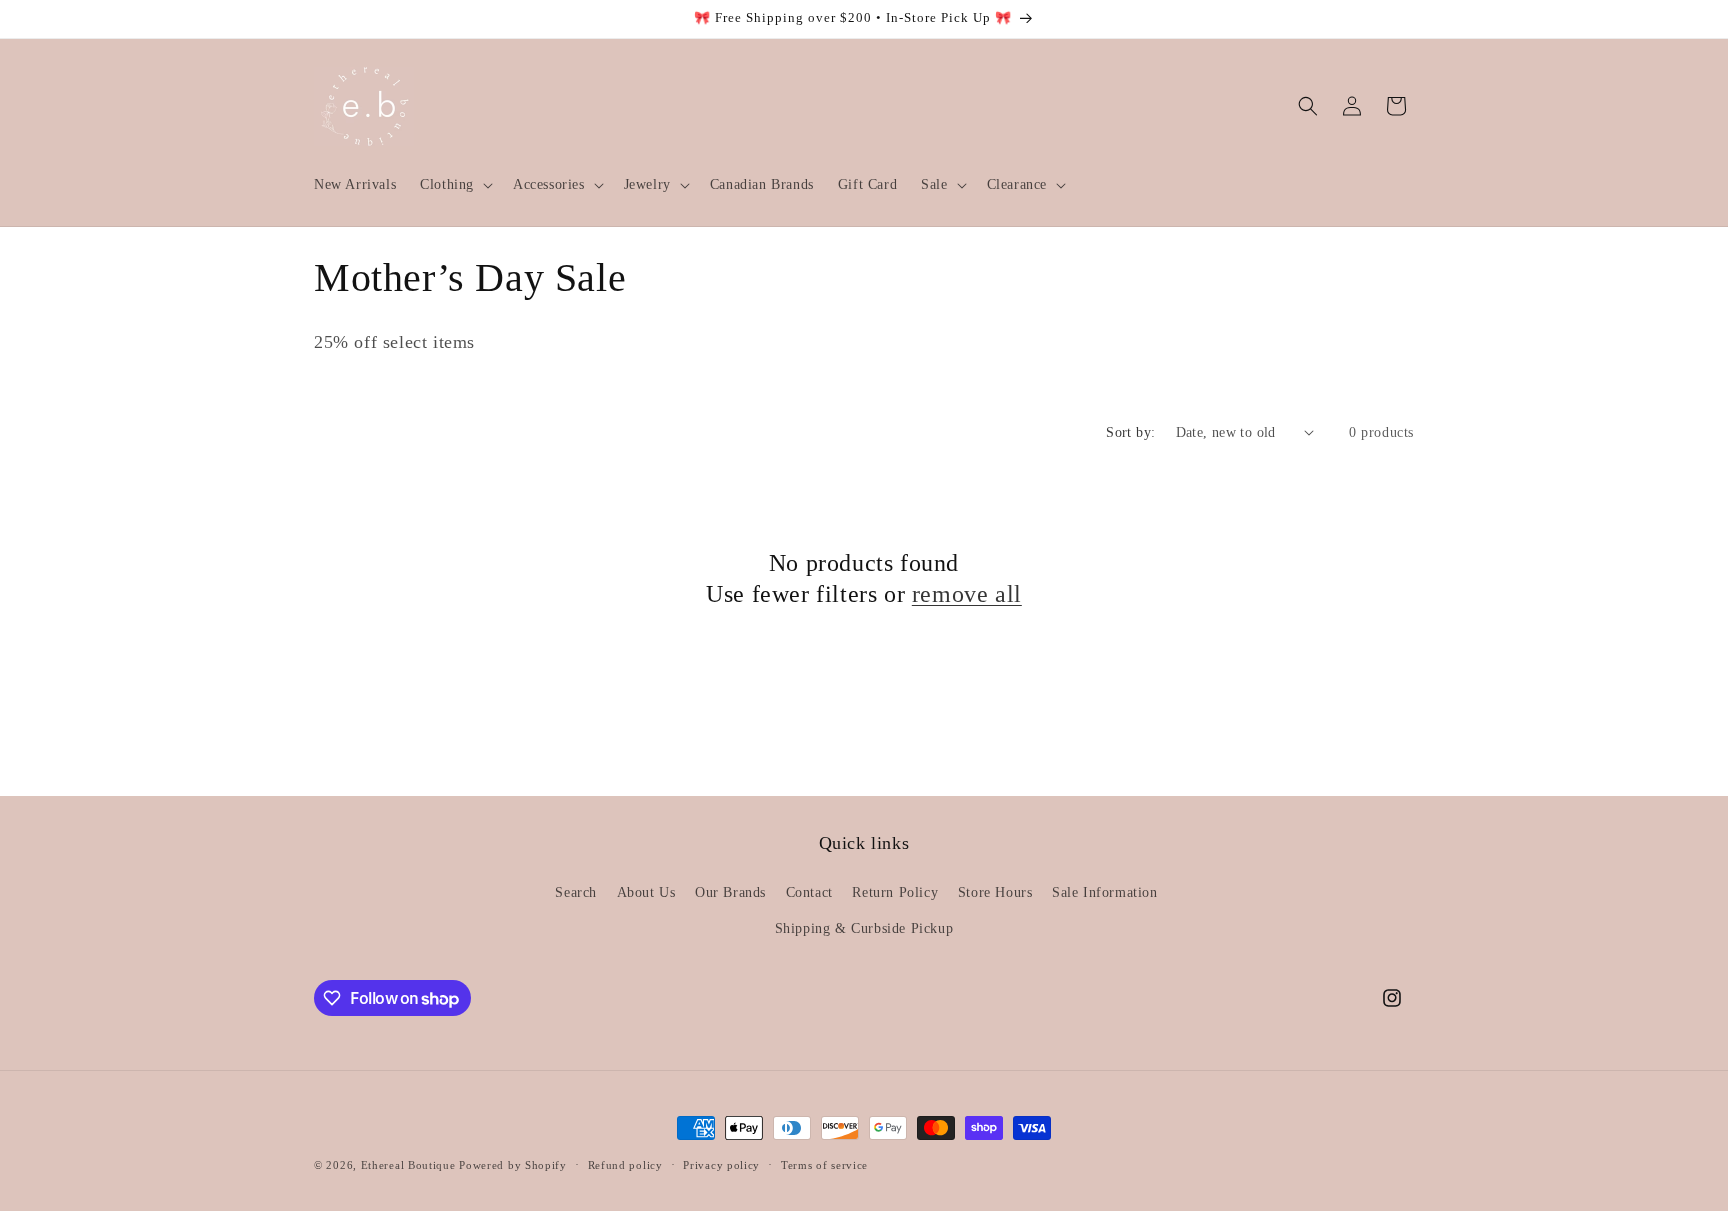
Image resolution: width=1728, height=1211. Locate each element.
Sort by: (1130, 432)
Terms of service (824, 1165)
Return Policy (895, 892)
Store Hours (995, 892)
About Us (646, 892)
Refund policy (625, 1165)
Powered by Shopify (513, 1165)
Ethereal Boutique (408, 1165)
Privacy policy (721, 1165)
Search (576, 892)
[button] (454, 185)
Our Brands (730, 892)
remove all (967, 594)
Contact (809, 892)
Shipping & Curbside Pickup (864, 928)
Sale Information (1105, 892)
